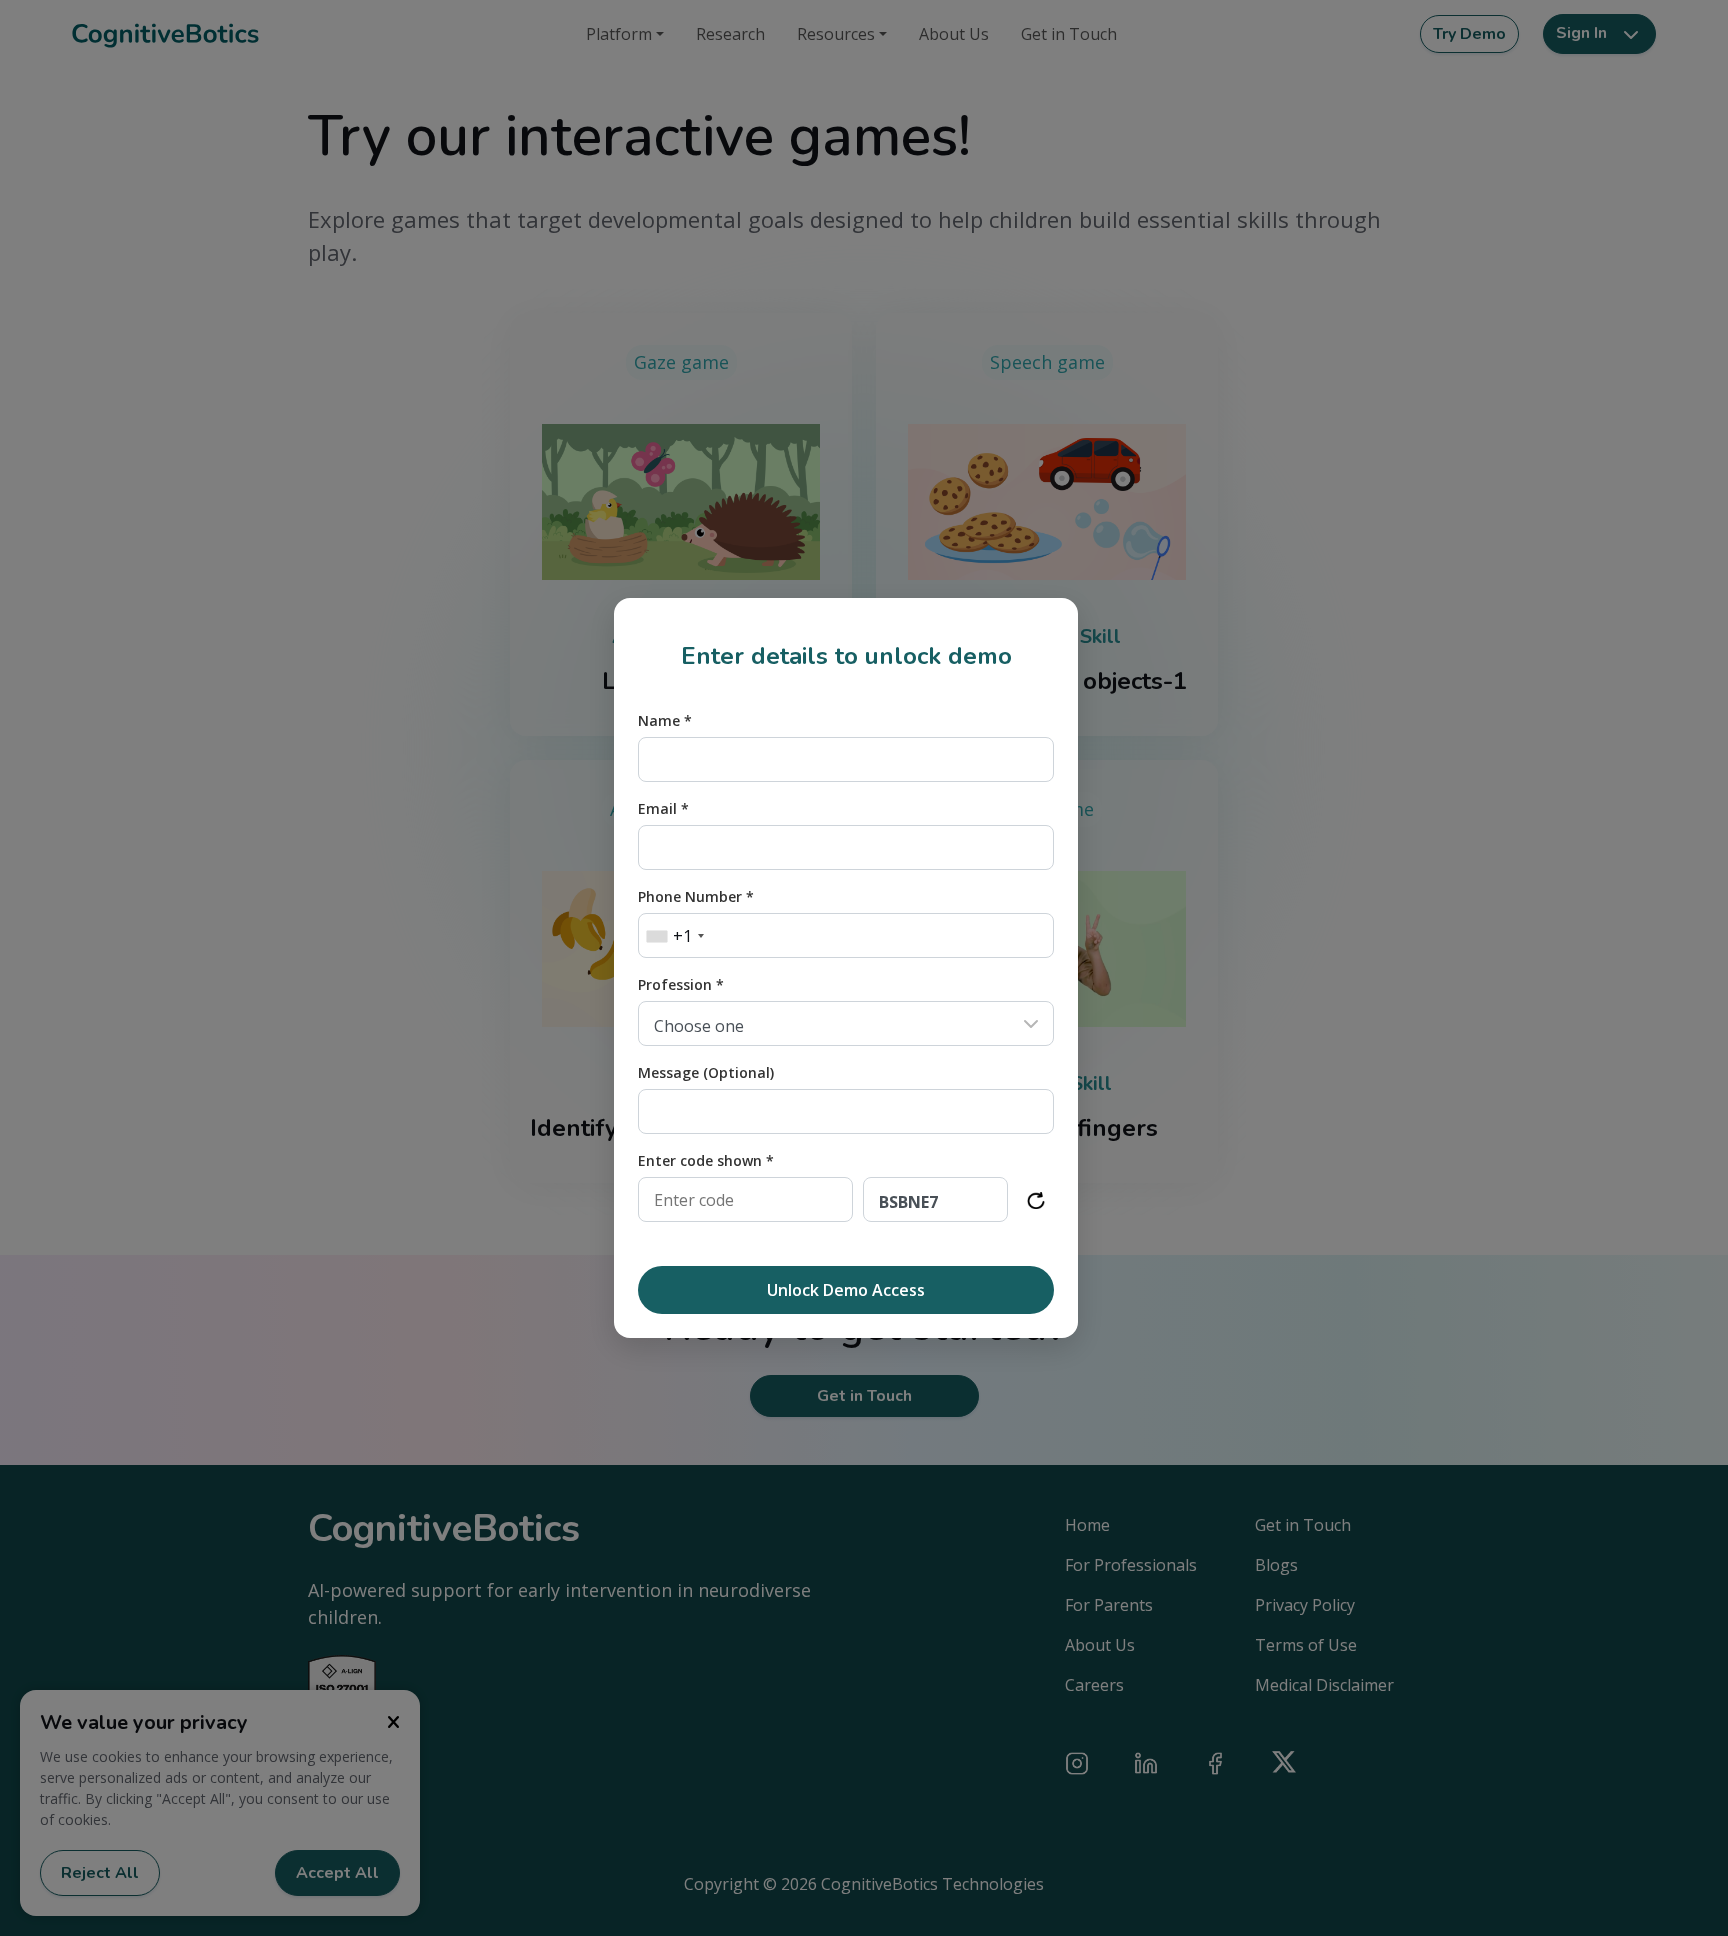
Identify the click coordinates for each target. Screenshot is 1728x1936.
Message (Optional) (706, 1072)
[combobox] (674, 936)
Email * (663, 808)
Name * (665, 720)
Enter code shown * (706, 1160)
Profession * (681, 984)
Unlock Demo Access (846, 1290)
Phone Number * (696, 896)
